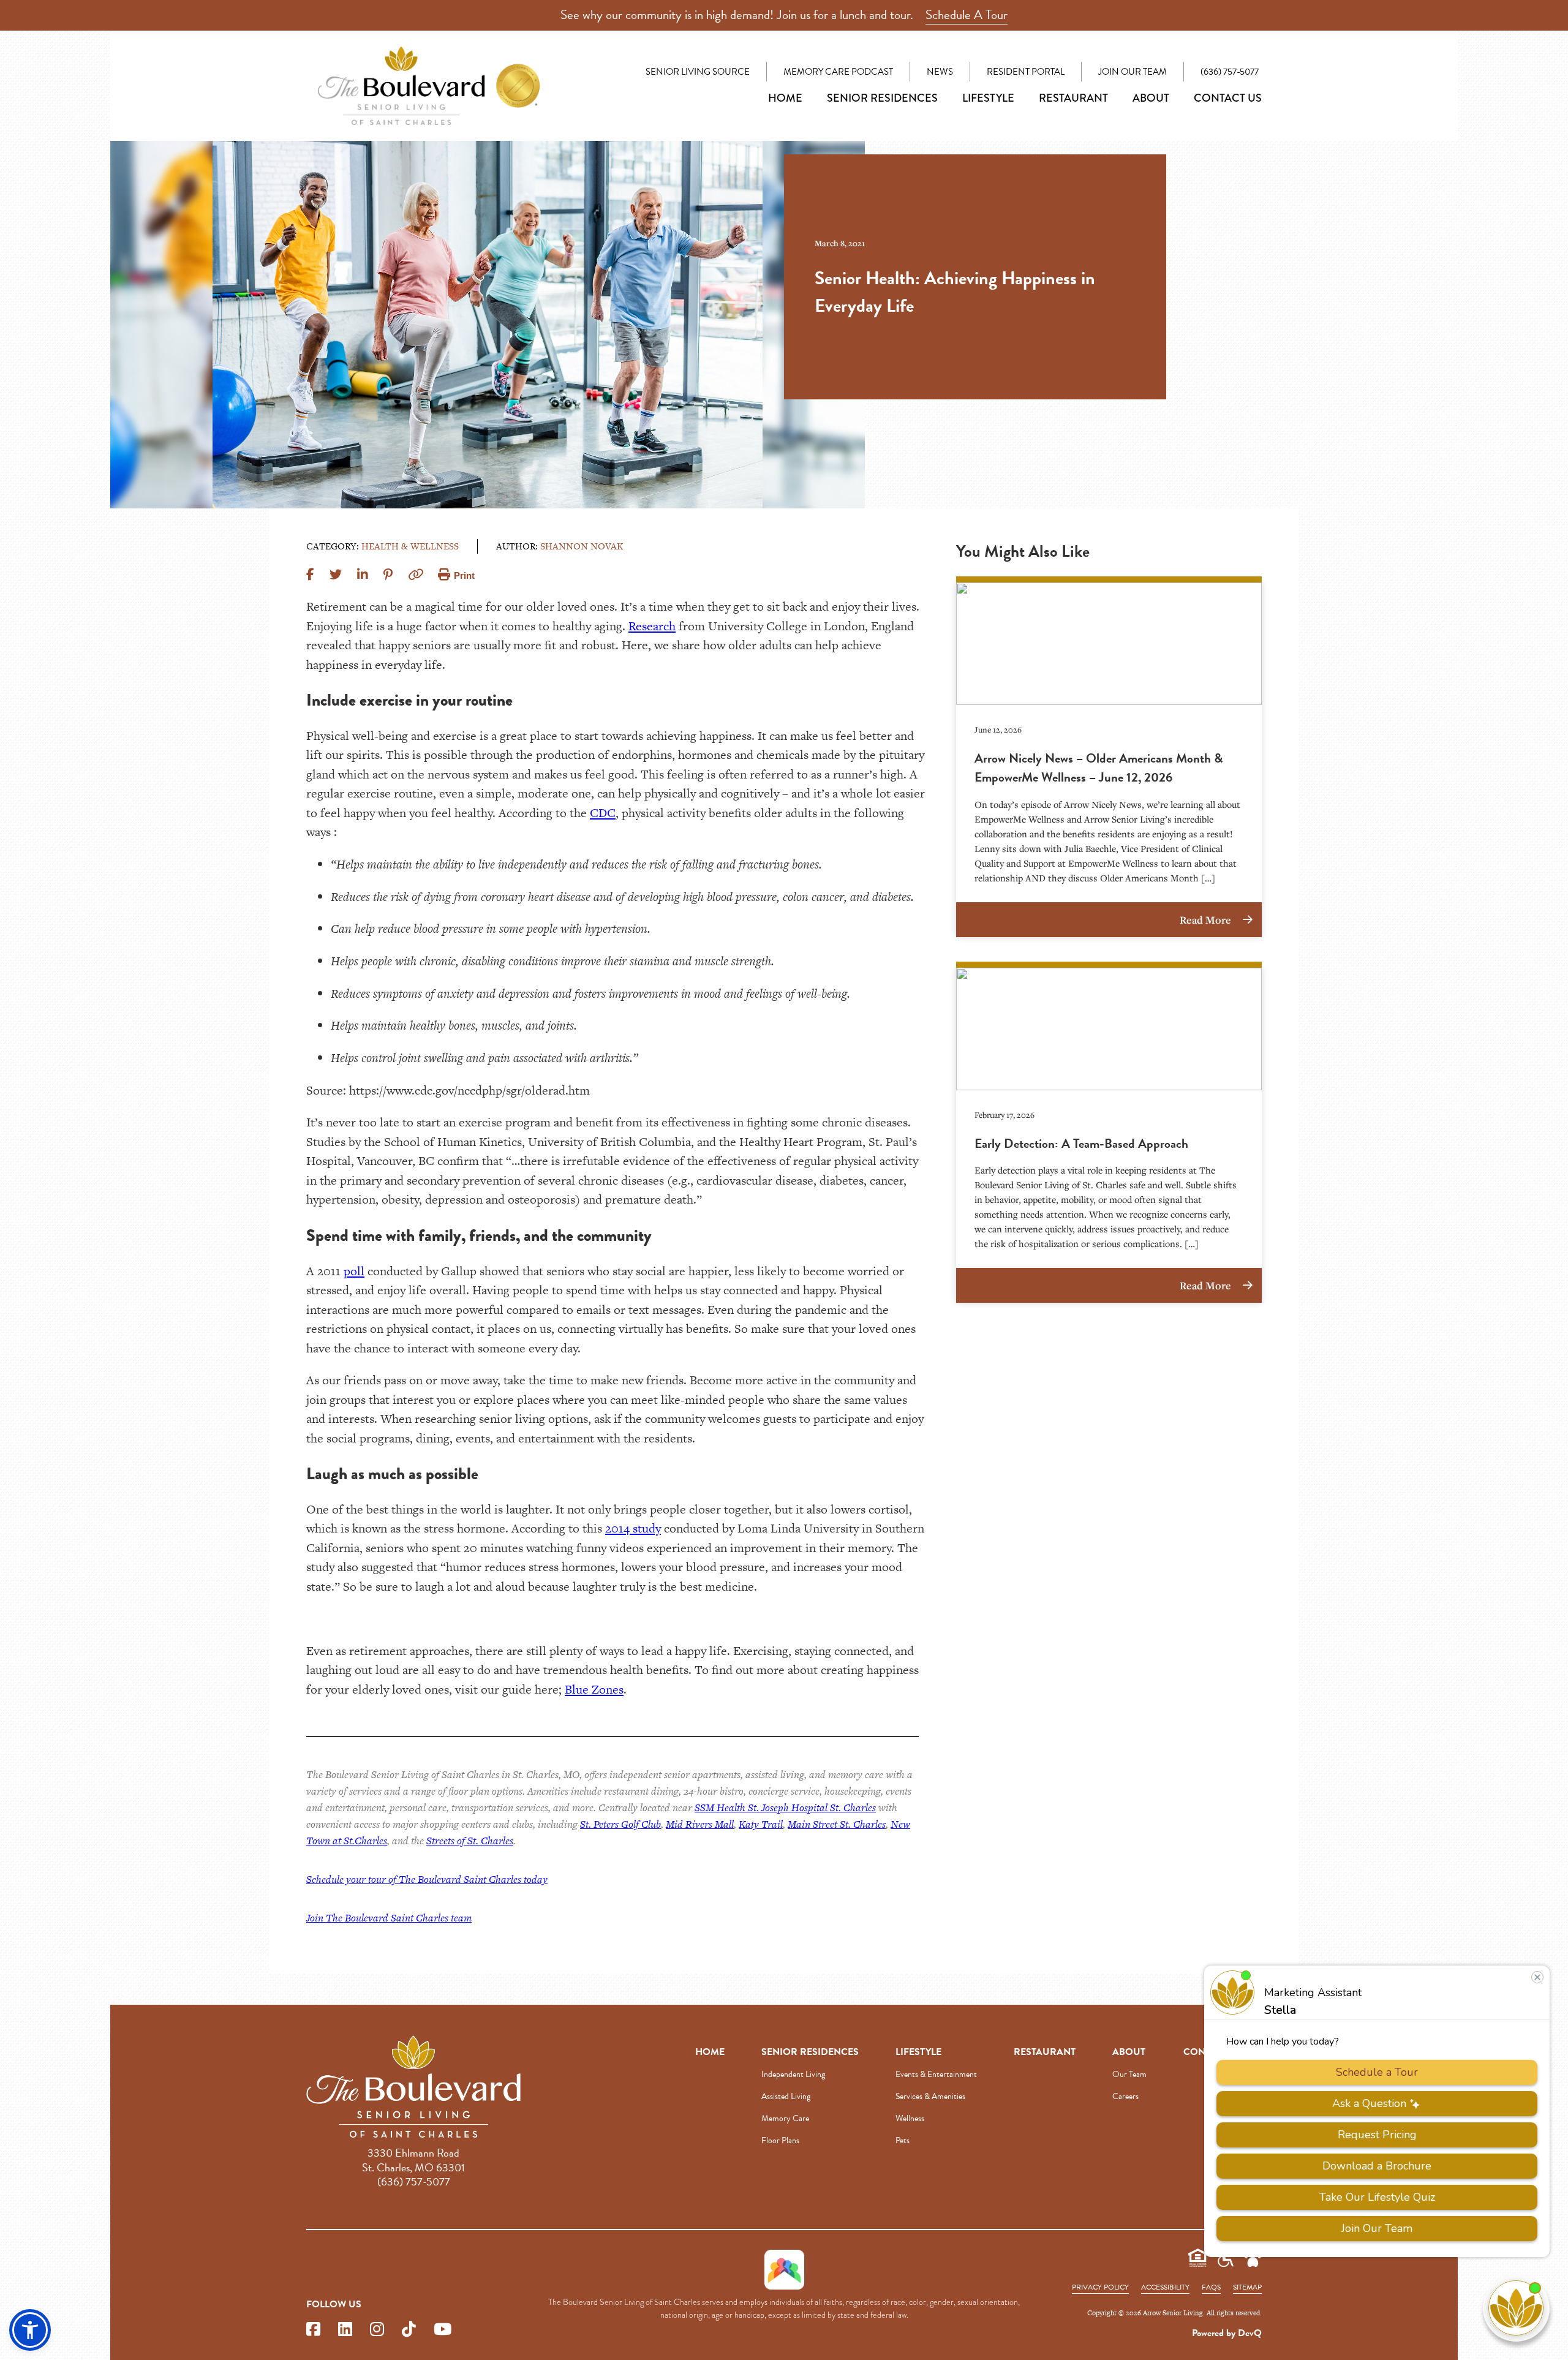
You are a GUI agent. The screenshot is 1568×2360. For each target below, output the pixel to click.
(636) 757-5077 (1230, 72)
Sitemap (1247, 2287)
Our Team (1129, 2074)
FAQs (1211, 2287)
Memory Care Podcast (838, 72)
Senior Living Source (698, 72)
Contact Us (1228, 98)
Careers (1125, 2096)
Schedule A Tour (967, 15)
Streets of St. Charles (470, 1841)
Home (785, 98)
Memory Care (785, 2118)
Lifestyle (988, 98)
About (1151, 98)
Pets (903, 2140)
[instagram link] (377, 2330)
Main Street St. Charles (837, 1824)
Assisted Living (786, 2096)
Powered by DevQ (1227, 2333)
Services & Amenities (930, 2096)
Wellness (910, 2118)
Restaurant (1073, 98)
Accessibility (1165, 2287)
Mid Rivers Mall (700, 1824)
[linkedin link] (345, 2330)
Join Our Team (1133, 72)
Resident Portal (1026, 72)
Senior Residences (882, 98)
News (940, 72)
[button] (30, 2330)
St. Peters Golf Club (620, 1824)
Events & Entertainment (936, 2074)
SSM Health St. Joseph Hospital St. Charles (785, 1808)
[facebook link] (313, 2330)
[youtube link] (443, 2330)
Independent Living (793, 2074)
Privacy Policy (1100, 2287)
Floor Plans (780, 2140)
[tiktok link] (409, 2330)
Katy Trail (761, 1824)
